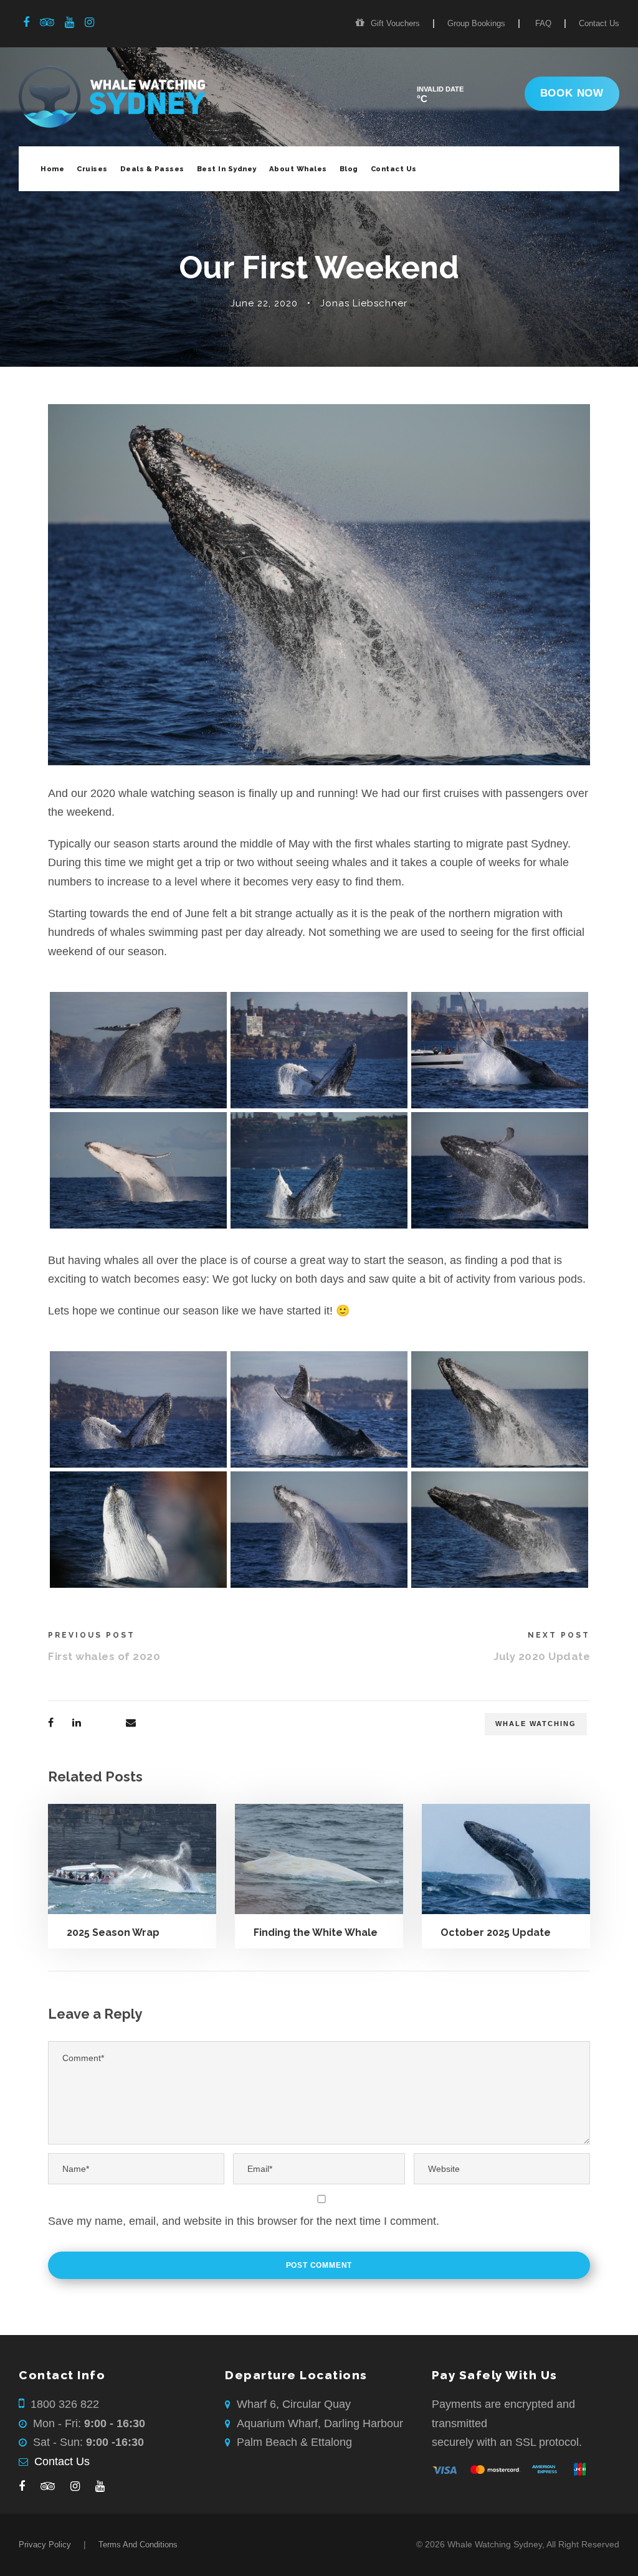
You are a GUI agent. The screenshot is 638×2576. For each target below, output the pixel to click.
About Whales (298, 169)
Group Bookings (476, 23)
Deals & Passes (152, 169)
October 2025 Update (496, 1932)
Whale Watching (536, 1724)
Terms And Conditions (138, 2545)
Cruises (92, 169)
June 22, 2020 (264, 303)
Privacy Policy (45, 2545)
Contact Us (599, 23)
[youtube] (69, 22)
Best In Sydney (227, 169)
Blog (349, 169)
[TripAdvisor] (48, 2487)
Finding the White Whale (316, 1932)
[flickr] (47, 22)
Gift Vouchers (395, 23)
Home (52, 169)
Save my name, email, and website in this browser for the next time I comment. (244, 2221)
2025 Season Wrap (113, 1932)
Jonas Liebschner (364, 303)
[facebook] (26, 22)
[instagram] (89, 22)
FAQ (543, 23)
